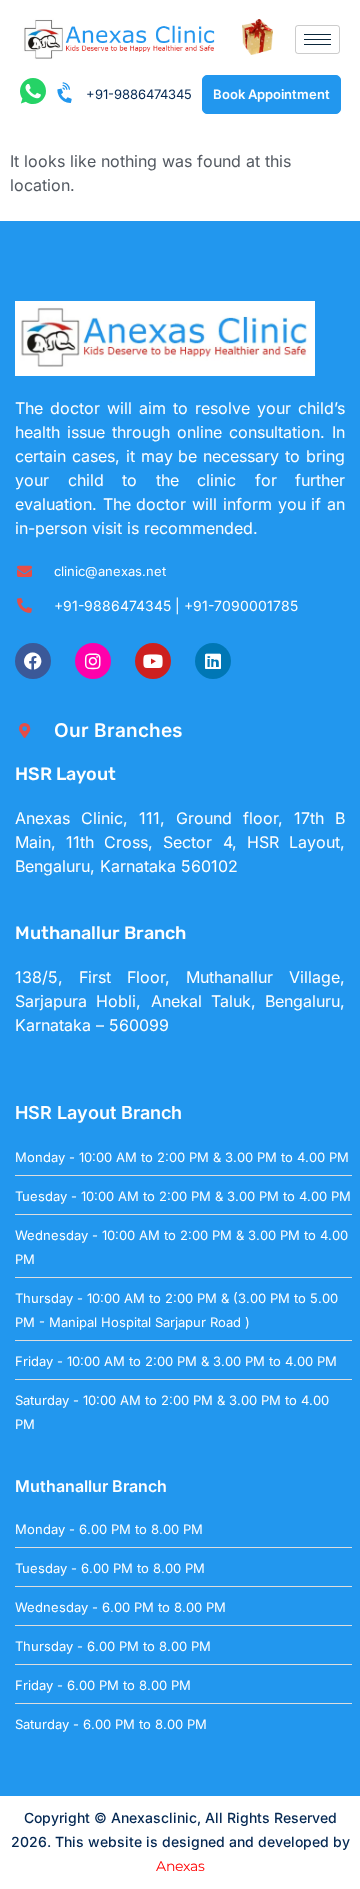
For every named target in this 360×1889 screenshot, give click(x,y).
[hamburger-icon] (317, 39)
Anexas (180, 1866)
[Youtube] (153, 661)
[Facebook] (33, 661)
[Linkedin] (213, 661)
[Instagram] (93, 661)
